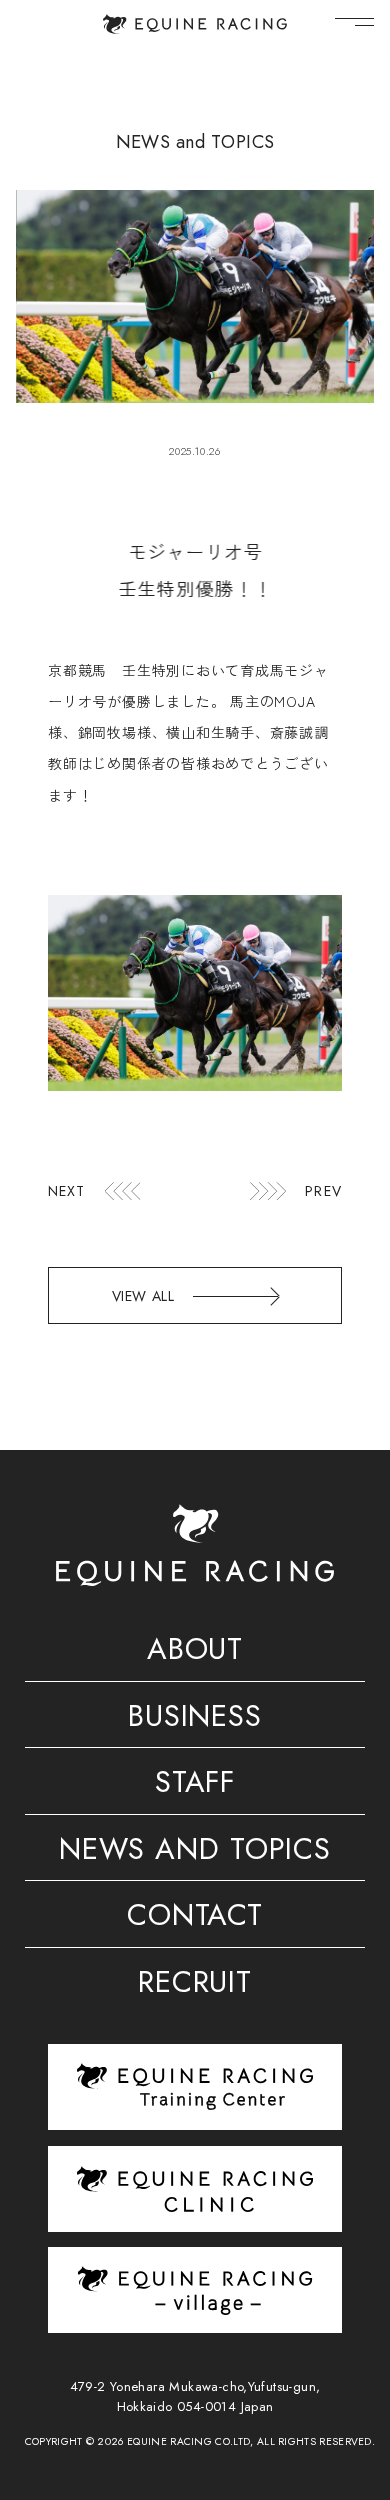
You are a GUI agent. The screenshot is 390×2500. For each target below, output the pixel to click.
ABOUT (195, 1652)
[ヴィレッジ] (195, 2289)
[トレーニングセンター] (195, 2086)
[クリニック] (195, 2189)
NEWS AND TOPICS (195, 1852)
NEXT (67, 1191)
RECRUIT (195, 1985)
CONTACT (195, 1918)
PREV (323, 1191)
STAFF (195, 1785)
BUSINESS (195, 1719)
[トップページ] (195, 24)
